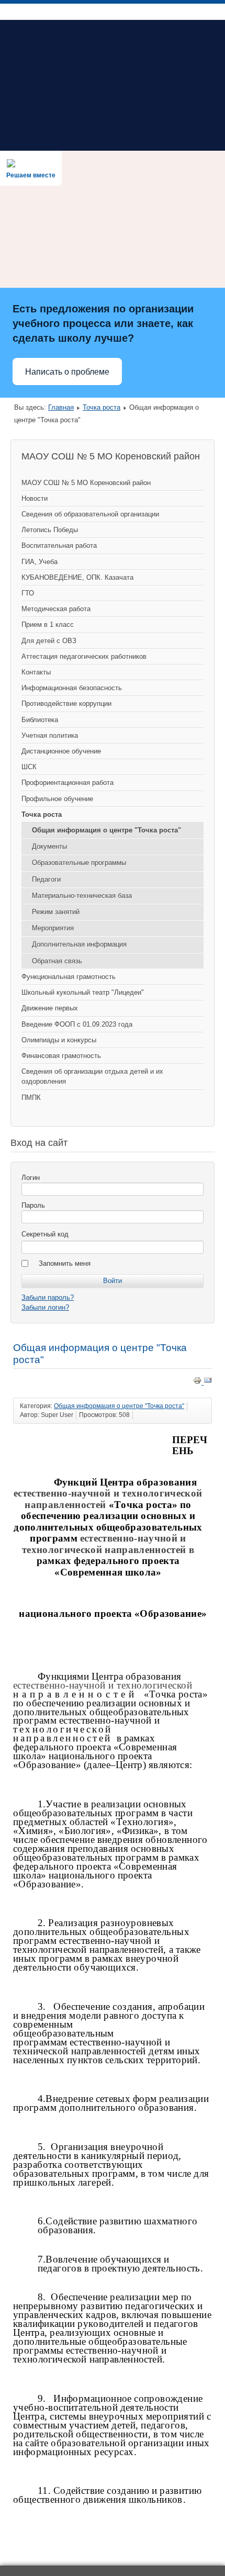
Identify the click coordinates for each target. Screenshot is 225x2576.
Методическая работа (56, 609)
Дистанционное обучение (61, 751)
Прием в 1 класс (48, 625)
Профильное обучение (57, 799)
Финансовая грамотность (61, 1056)
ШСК (29, 767)
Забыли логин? (45, 1307)
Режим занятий (56, 912)
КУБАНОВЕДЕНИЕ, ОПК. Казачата (77, 577)
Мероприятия (53, 928)
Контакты (36, 672)
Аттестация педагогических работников (84, 656)
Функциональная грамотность (69, 977)
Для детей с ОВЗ (49, 641)
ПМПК (31, 1098)
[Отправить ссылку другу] (208, 1382)
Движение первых (50, 1008)
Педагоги (46, 879)
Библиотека (40, 720)
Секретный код (45, 1234)
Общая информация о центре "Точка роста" (106, 830)
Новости (35, 498)
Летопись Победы (50, 530)
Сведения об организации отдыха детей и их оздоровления (92, 1076)
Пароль (33, 1205)
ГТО (28, 593)
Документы (49, 846)
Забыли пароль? (48, 1297)
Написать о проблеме (67, 372)
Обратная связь (57, 961)
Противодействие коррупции (66, 704)
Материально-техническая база (82, 896)
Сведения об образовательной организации (90, 514)
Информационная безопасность (72, 688)
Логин (31, 1178)
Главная (61, 407)
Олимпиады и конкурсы (59, 1040)
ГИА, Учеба (40, 562)
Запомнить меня (65, 1263)
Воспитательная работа (59, 545)
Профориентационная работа (67, 783)
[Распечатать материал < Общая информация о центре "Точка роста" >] (198, 1382)
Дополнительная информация (79, 944)
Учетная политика (50, 735)
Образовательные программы (79, 863)
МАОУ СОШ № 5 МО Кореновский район (86, 483)
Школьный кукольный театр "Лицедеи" (83, 992)
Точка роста (102, 407)
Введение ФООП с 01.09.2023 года (77, 1024)
